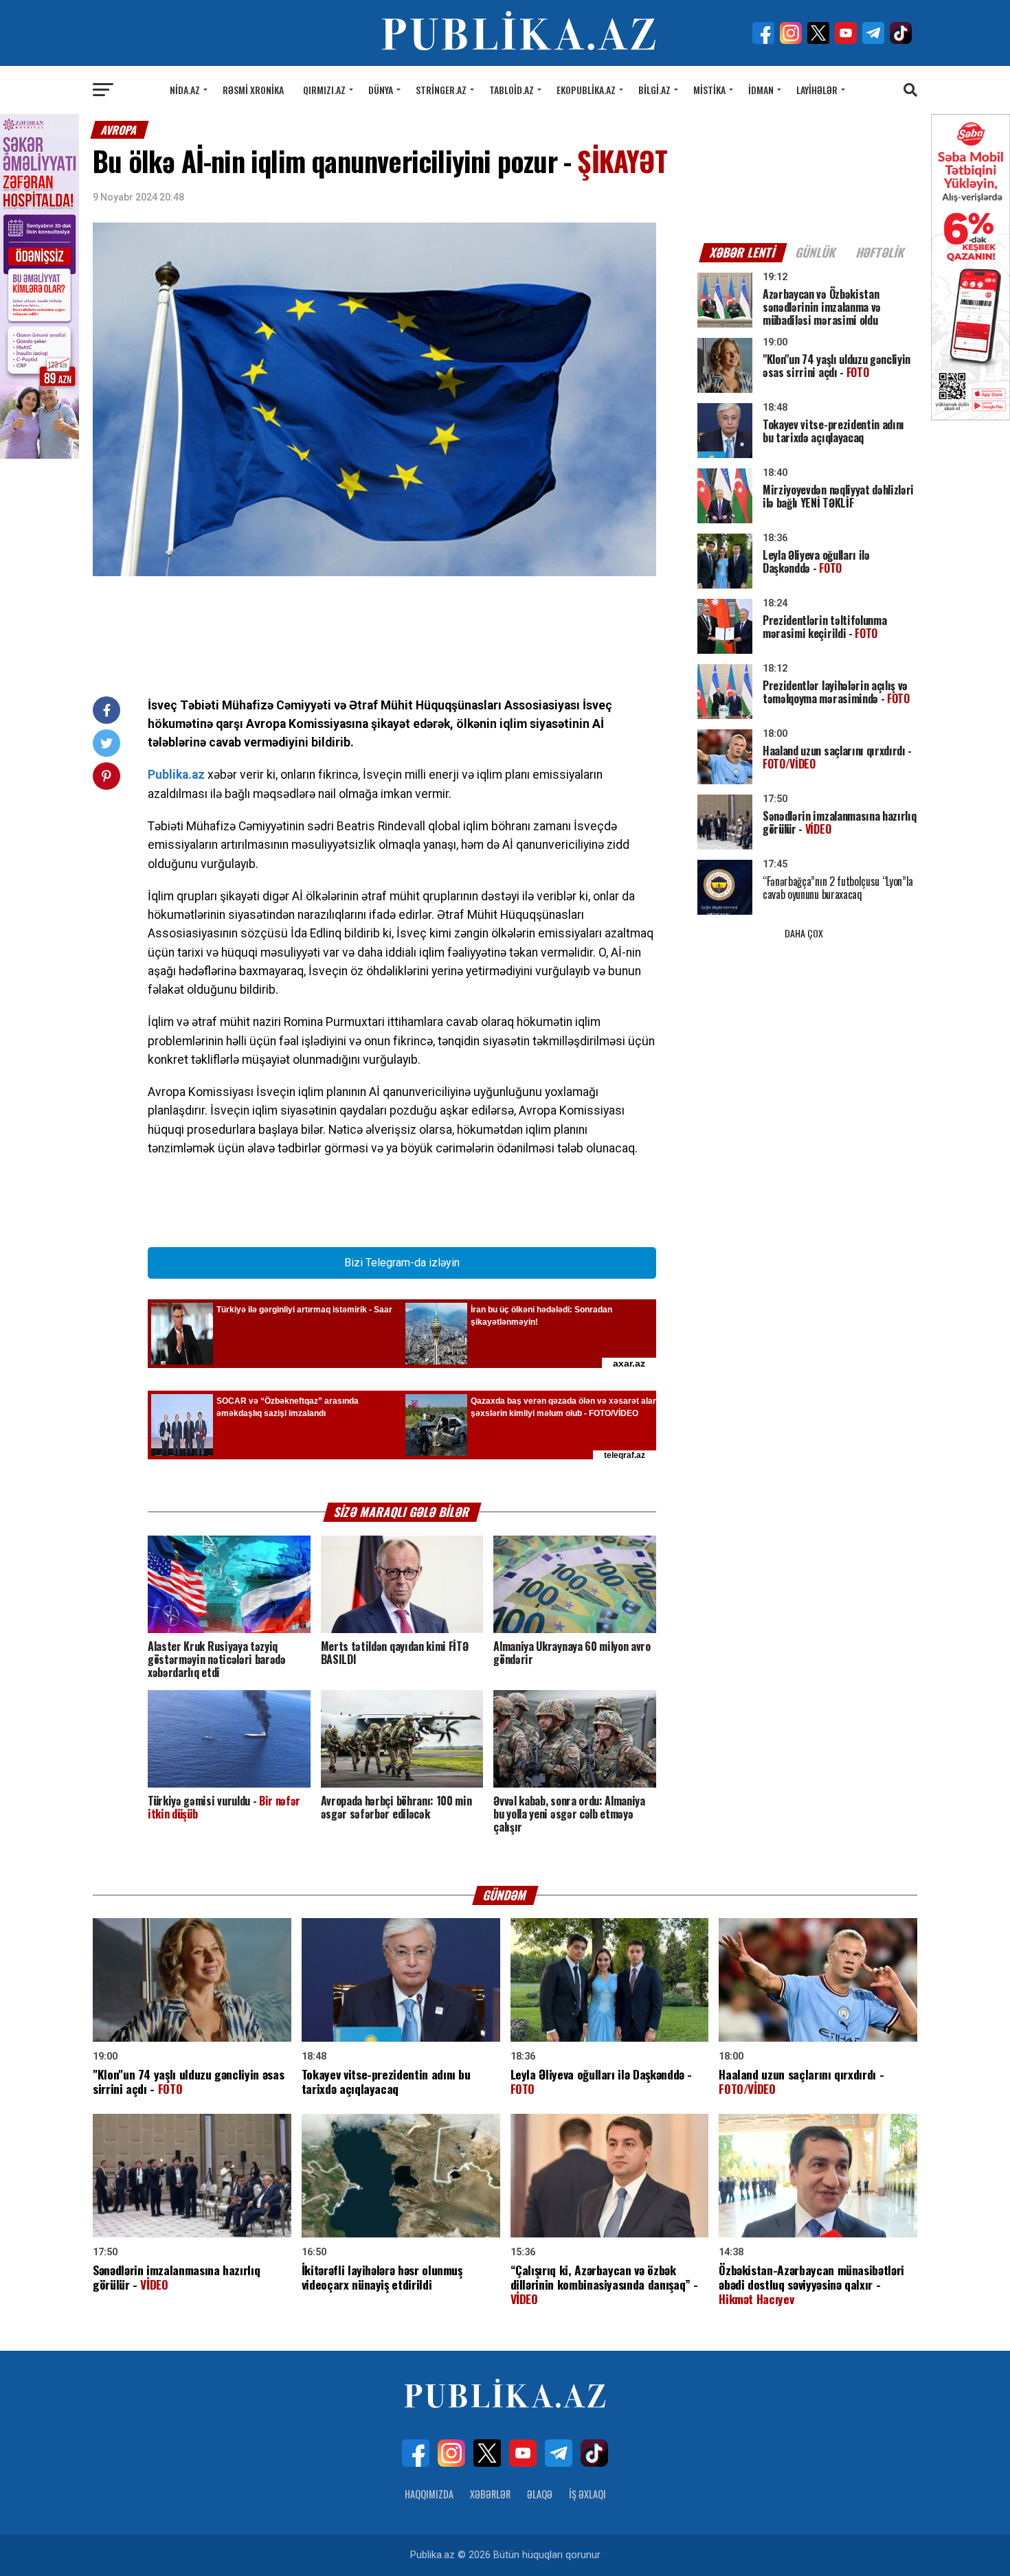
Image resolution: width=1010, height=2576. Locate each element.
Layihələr (817, 90)
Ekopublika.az (586, 90)
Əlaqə (540, 2494)
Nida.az (185, 90)
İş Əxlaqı (587, 2494)
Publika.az (176, 775)
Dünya (381, 90)
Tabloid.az (512, 90)
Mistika (709, 90)
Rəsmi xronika (253, 90)
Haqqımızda (429, 2494)
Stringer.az (441, 90)
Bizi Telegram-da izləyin (402, 1263)
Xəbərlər (490, 2494)
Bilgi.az (654, 90)
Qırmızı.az (324, 90)
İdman (761, 90)
